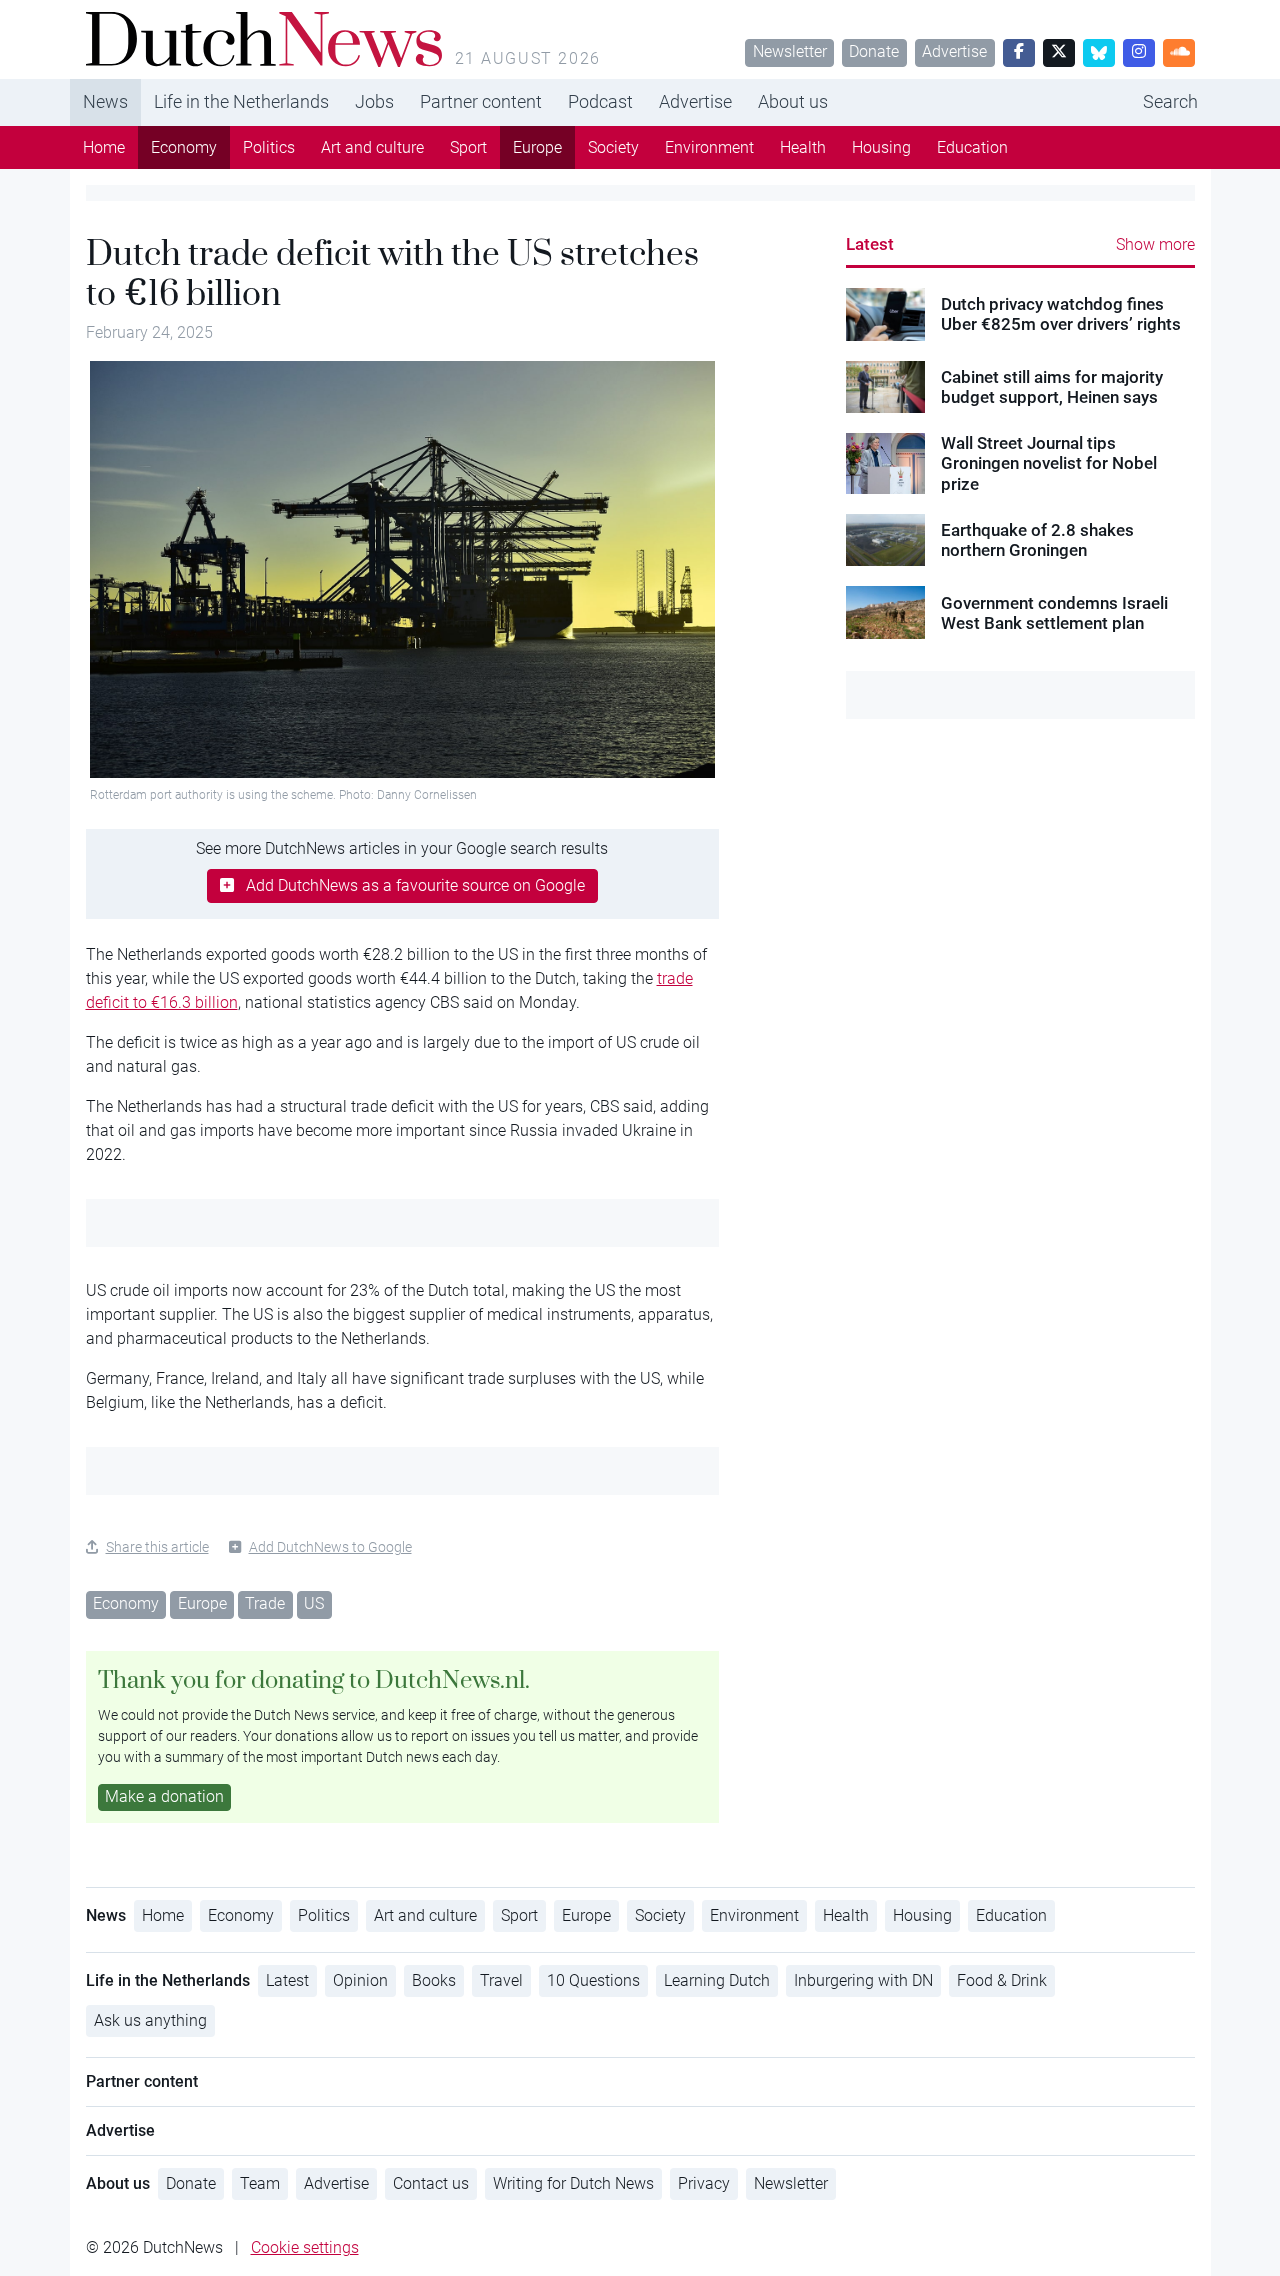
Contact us (431, 2183)
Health (803, 147)
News (105, 101)
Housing (881, 147)
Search (1170, 101)
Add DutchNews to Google (330, 1547)
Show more (1155, 244)
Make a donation (164, 1796)
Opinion (360, 1980)
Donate (874, 51)
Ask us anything (150, 2020)
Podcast (600, 101)
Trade (265, 1603)
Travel (501, 1980)
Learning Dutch (717, 1980)
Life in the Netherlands (241, 101)
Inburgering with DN (863, 1980)
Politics (269, 147)
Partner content (481, 101)
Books (434, 1980)
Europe (537, 147)
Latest (870, 244)
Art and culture (372, 147)
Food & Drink (1002, 1980)
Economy (184, 147)
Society (613, 147)
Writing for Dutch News (573, 2183)
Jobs (374, 101)
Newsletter (790, 51)
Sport (468, 147)
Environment (709, 147)
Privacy (704, 2183)
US (314, 1603)
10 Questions (593, 1980)
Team (260, 2183)
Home (104, 147)
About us (793, 101)
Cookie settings (305, 2247)
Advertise (954, 51)
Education (972, 147)
